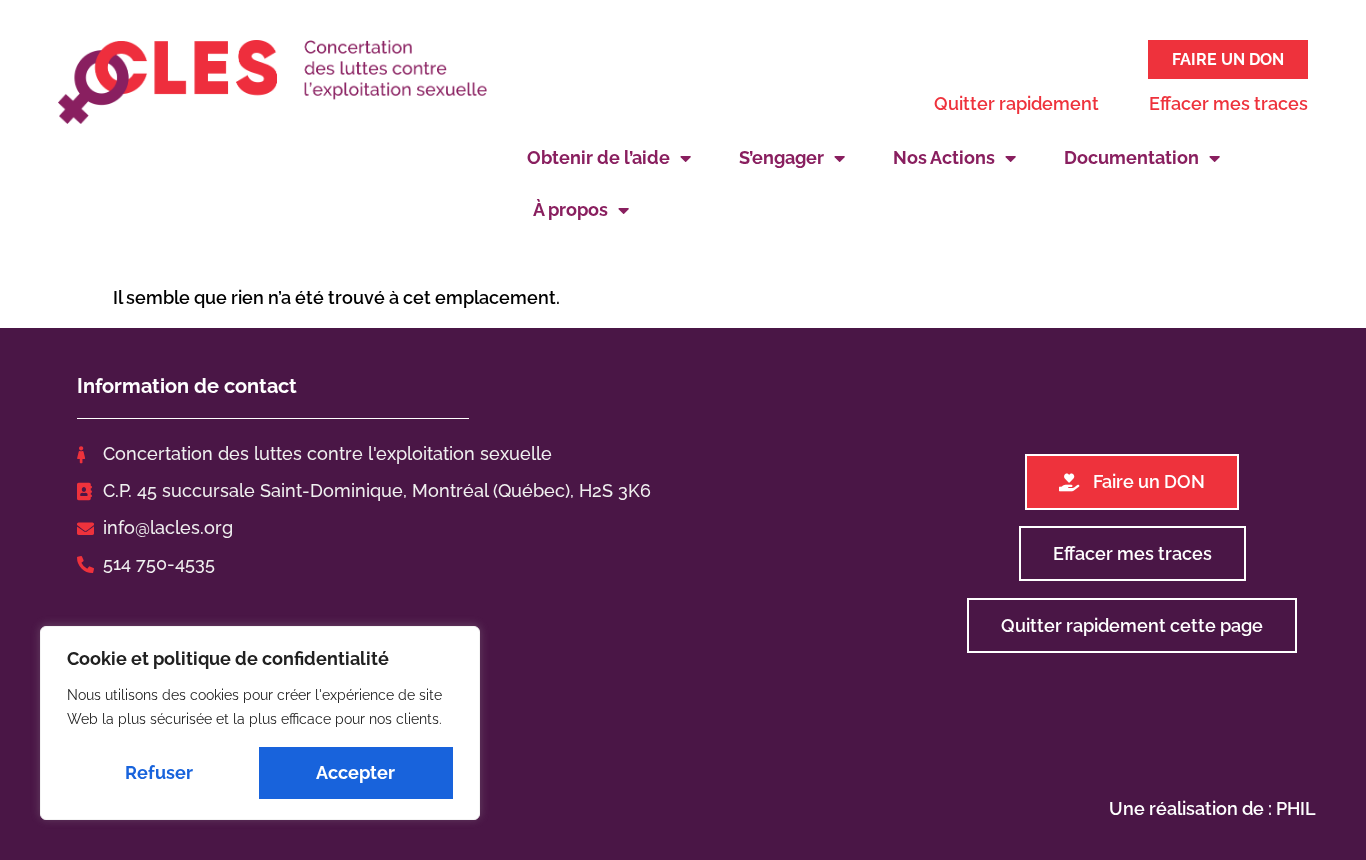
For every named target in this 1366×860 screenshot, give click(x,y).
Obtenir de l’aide (598, 157)
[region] (260, 723)
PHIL (1296, 808)
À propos (570, 209)
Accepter (355, 772)
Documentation (1131, 157)
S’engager (781, 157)
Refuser (159, 772)
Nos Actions (944, 157)
